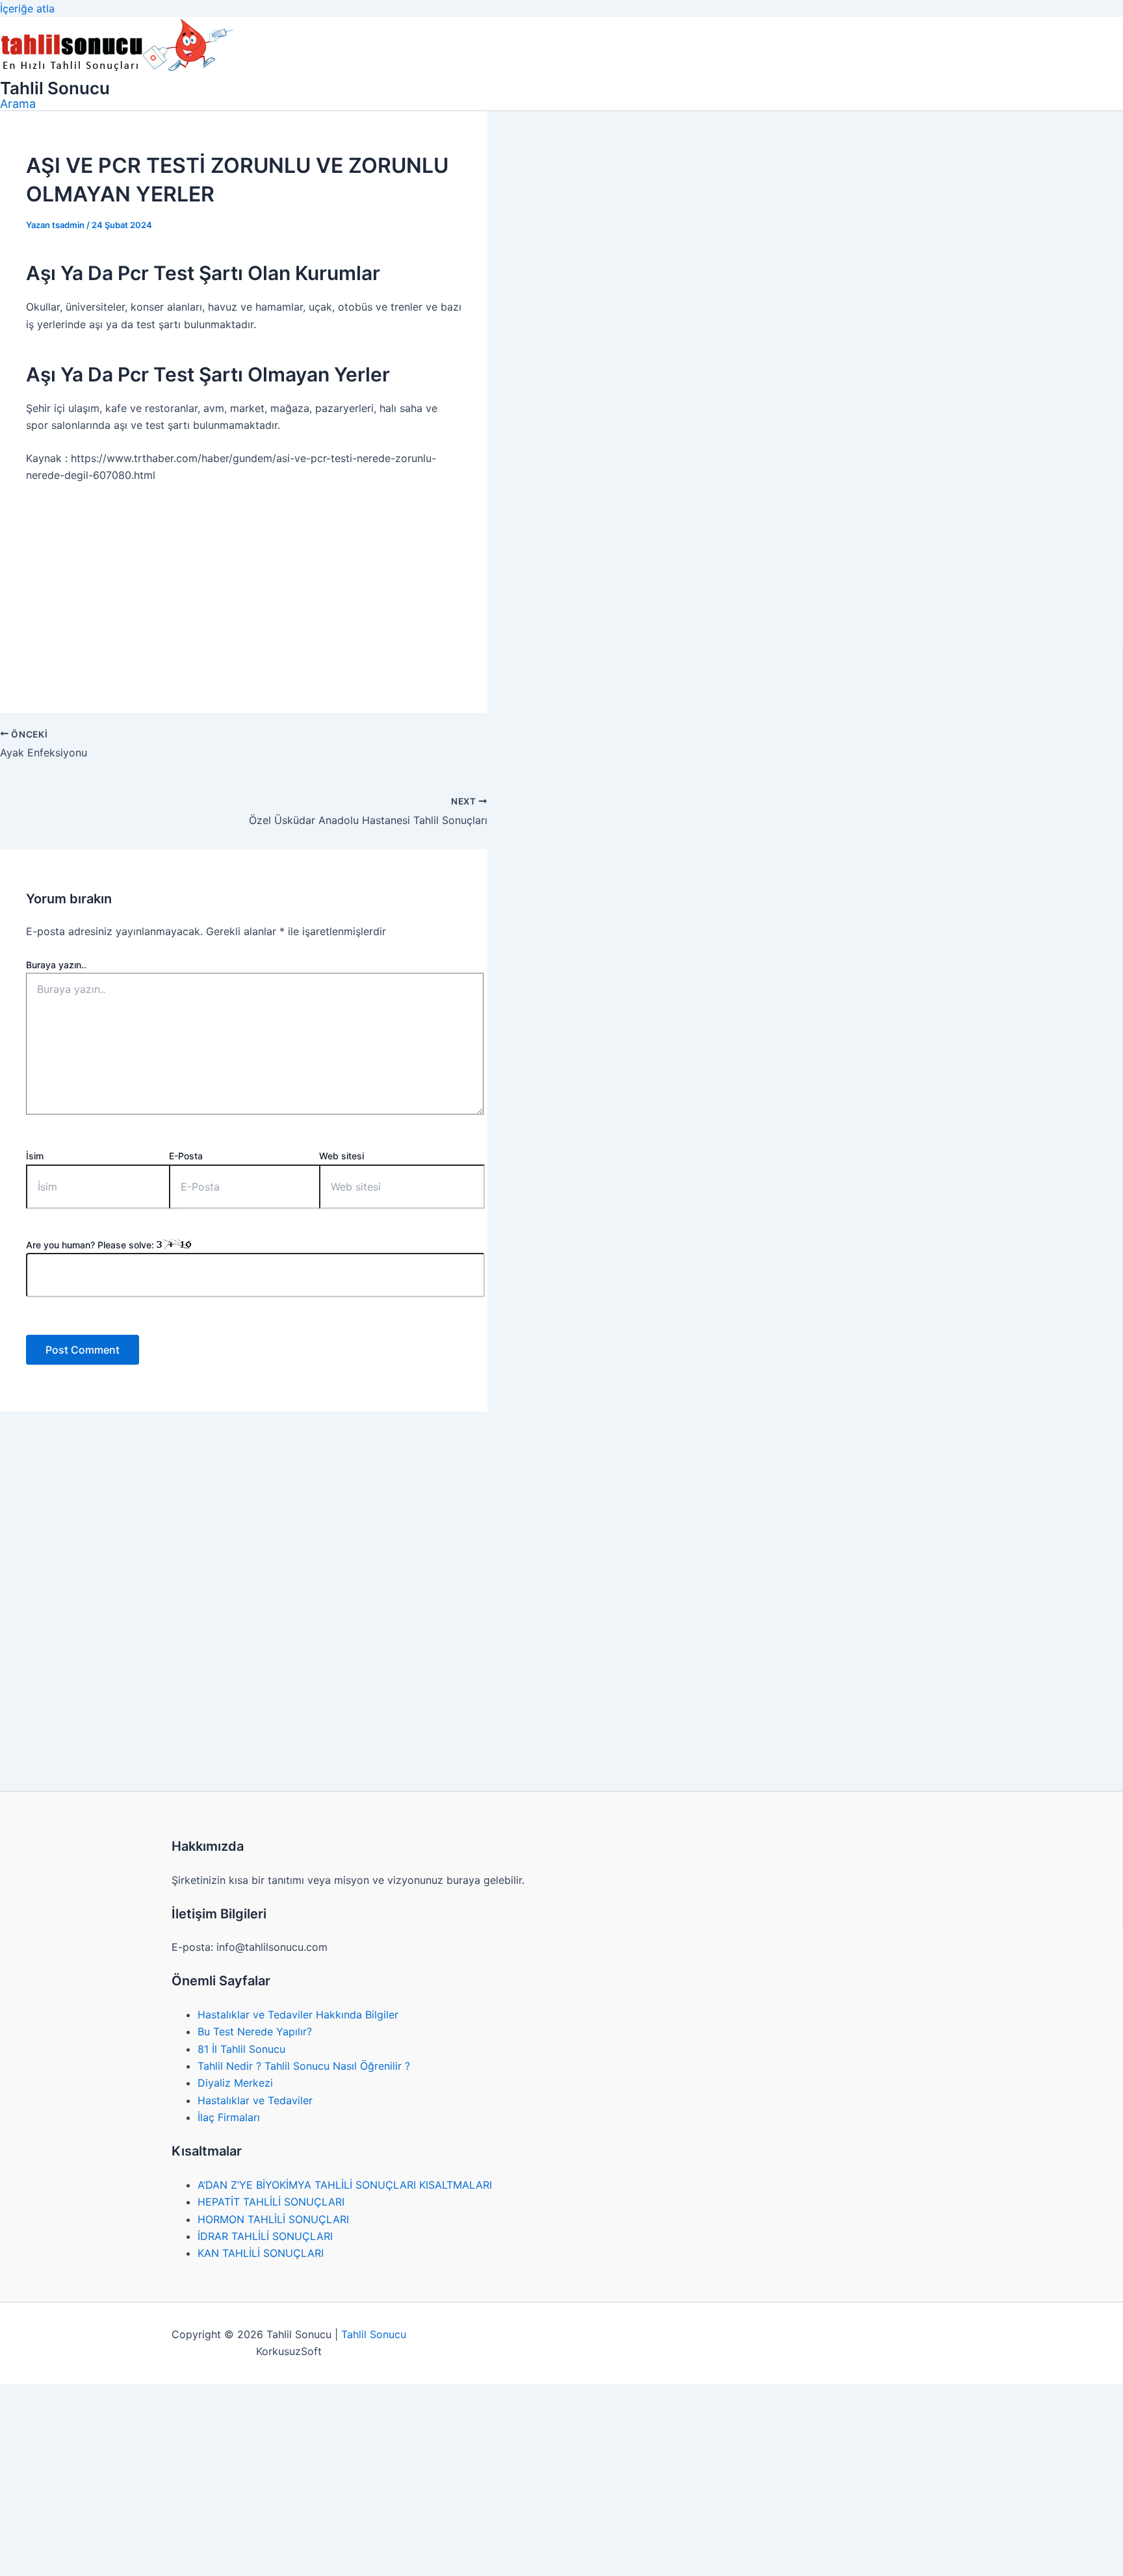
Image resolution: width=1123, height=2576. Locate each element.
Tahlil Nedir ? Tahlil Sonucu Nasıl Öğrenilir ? (304, 2066)
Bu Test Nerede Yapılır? (255, 2031)
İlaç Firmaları (229, 2117)
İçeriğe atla (27, 8)
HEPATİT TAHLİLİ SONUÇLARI (271, 2202)
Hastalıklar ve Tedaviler (255, 2100)
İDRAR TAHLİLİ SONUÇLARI (265, 2236)
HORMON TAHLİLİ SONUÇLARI (273, 2219)
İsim (35, 1156)
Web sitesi (342, 1156)
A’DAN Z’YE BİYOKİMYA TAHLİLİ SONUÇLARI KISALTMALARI (345, 2185)
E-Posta (186, 1156)
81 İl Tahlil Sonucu (241, 2049)
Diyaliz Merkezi (235, 2083)
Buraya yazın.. (56, 965)
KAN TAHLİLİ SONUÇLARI (261, 2253)
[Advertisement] (244, 591)
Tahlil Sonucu (55, 88)
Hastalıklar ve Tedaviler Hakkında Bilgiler (298, 2015)
